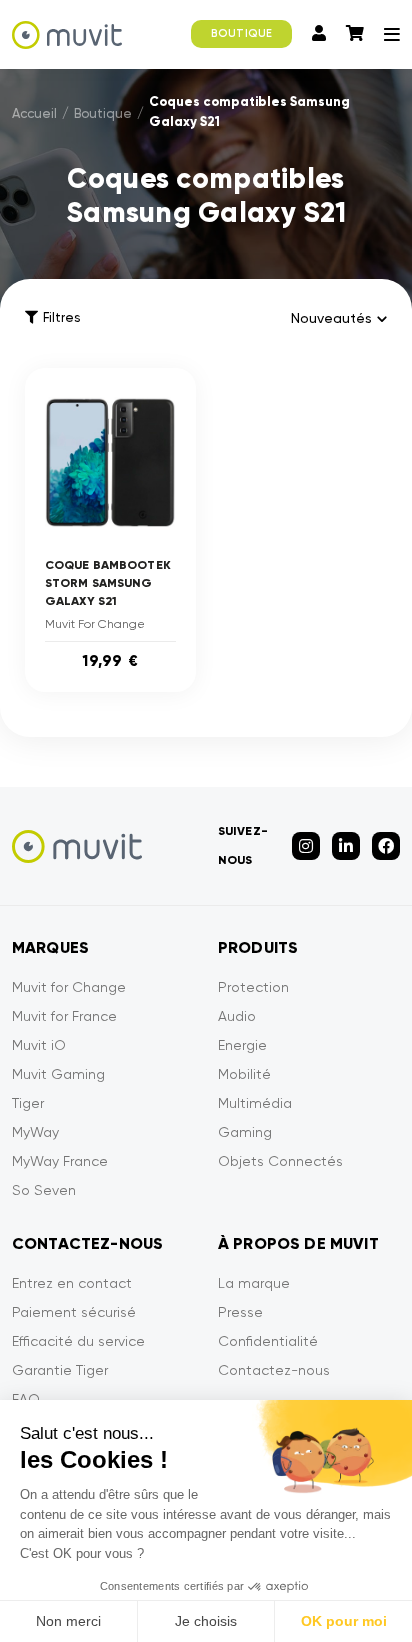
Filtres (61, 317)
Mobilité (244, 1074)
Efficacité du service (78, 1341)
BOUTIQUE (241, 33)
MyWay (35, 1132)
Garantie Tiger (60, 1370)
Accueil (34, 113)
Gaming (245, 1132)
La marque (254, 1283)
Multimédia (255, 1103)
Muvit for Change (69, 987)
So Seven (44, 1190)
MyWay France (60, 1161)
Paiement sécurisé (74, 1312)
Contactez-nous (274, 1370)
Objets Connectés (280, 1161)
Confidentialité (268, 1341)
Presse (240, 1312)
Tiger (28, 1103)
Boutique (103, 113)
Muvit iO (39, 1045)
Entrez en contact (72, 1283)
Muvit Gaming (58, 1074)
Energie (242, 1045)
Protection (253, 987)
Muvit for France (64, 1016)
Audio (237, 1016)
